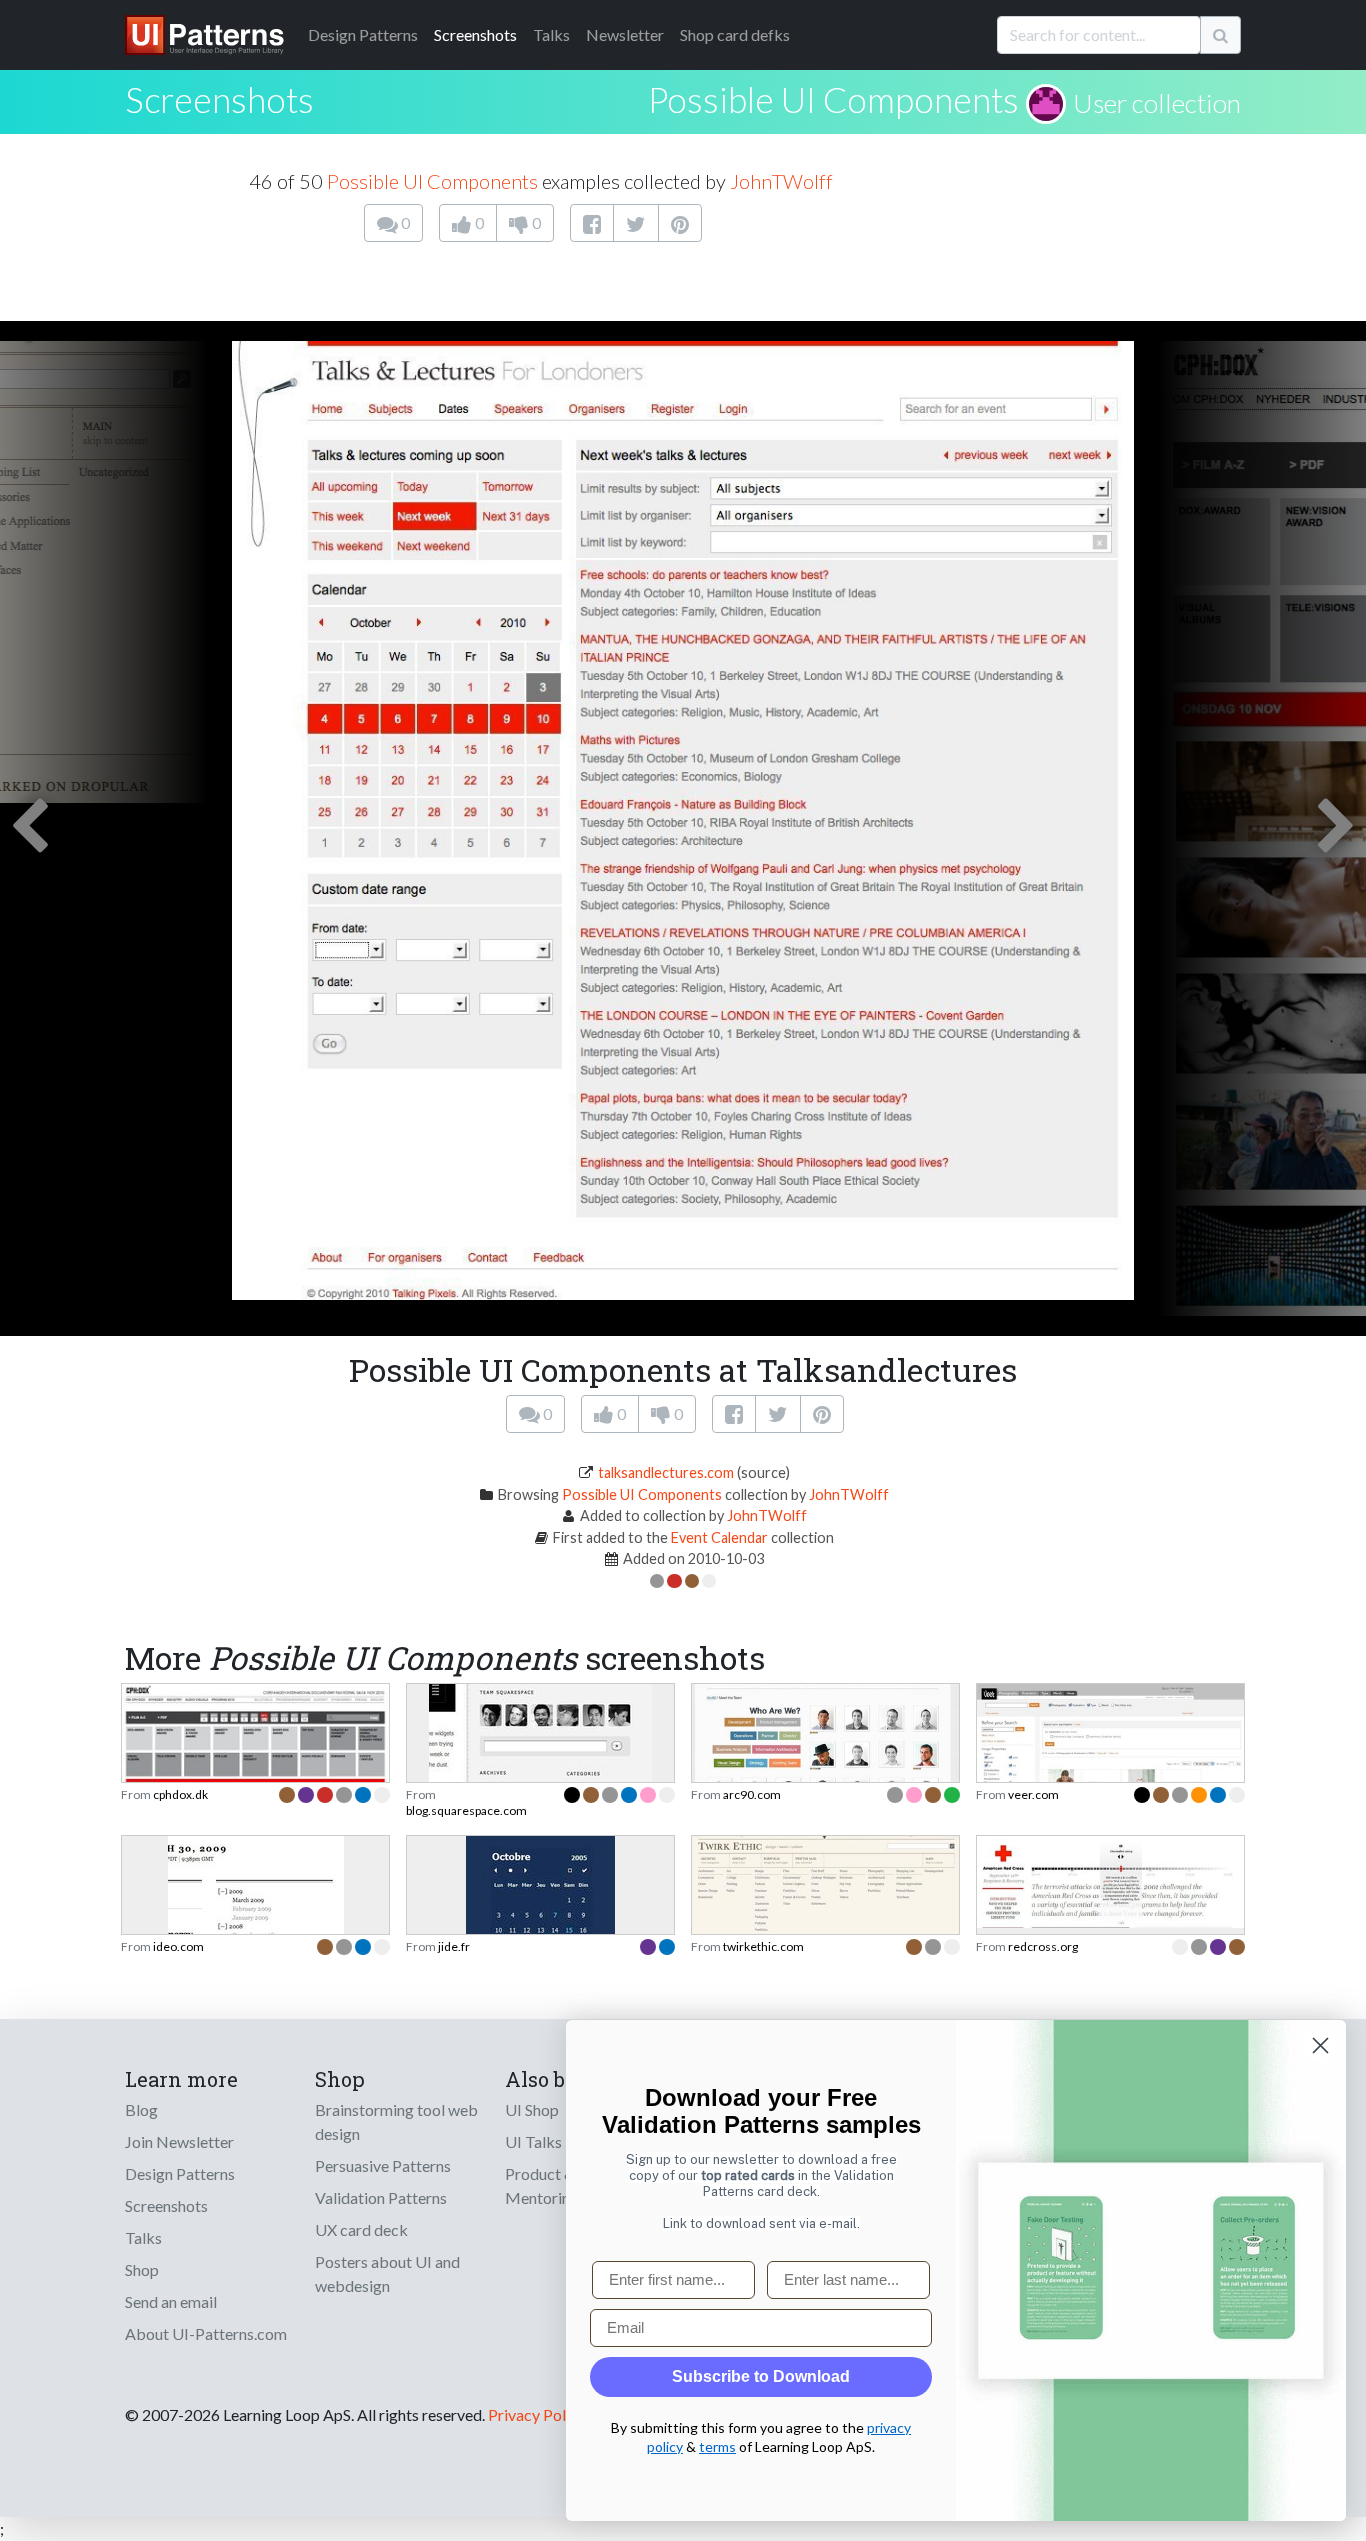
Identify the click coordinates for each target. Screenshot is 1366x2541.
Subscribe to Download (761, 2376)
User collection (1157, 103)
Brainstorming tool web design (396, 2121)
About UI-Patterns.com (206, 2333)
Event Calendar (719, 1537)
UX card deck (361, 2229)
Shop (142, 2269)
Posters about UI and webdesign (387, 2273)
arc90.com (752, 1794)
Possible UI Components (833, 99)
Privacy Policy (536, 2414)
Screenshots (475, 34)
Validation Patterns (381, 2197)
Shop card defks (735, 34)
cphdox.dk (180, 1794)
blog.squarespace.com (466, 1810)
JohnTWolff (781, 181)
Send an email (171, 2301)
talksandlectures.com (666, 1472)
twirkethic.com (763, 1946)
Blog (141, 2109)
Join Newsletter (179, 2141)
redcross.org (1043, 1946)
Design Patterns (180, 2173)
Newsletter (625, 34)
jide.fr (454, 1946)
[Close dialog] (1320, 2045)
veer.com (1033, 1794)
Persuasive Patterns (383, 2165)
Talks (551, 34)
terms (717, 2446)
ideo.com (178, 1946)
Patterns (363, 34)
